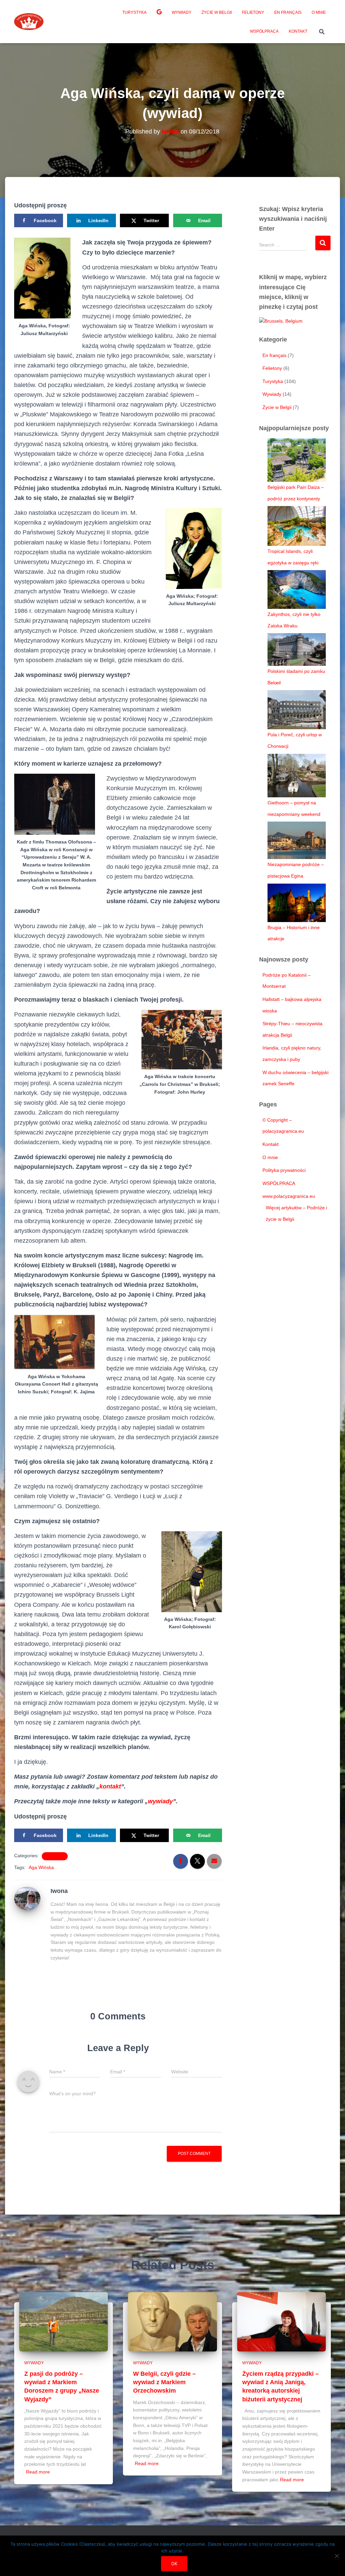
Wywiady (182, 12)
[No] (337, 2556)
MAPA (159, 13)
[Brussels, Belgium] (281, 321)
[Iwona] (27, 1898)
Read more (38, 2472)
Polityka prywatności (284, 1170)
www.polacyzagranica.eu (289, 1196)
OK (174, 2564)
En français (288, 12)
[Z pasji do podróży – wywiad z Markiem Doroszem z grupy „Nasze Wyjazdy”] (64, 2321)
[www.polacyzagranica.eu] (29, 22)
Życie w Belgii (217, 12)
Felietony (253, 12)
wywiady (160, 1801)
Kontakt (298, 31)
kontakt (110, 1786)
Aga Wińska (41, 1867)
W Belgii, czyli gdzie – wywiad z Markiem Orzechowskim (164, 2382)
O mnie (319, 12)
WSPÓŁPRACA (264, 31)
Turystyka (134, 12)
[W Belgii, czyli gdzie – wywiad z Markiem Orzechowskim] (172, 2321)
